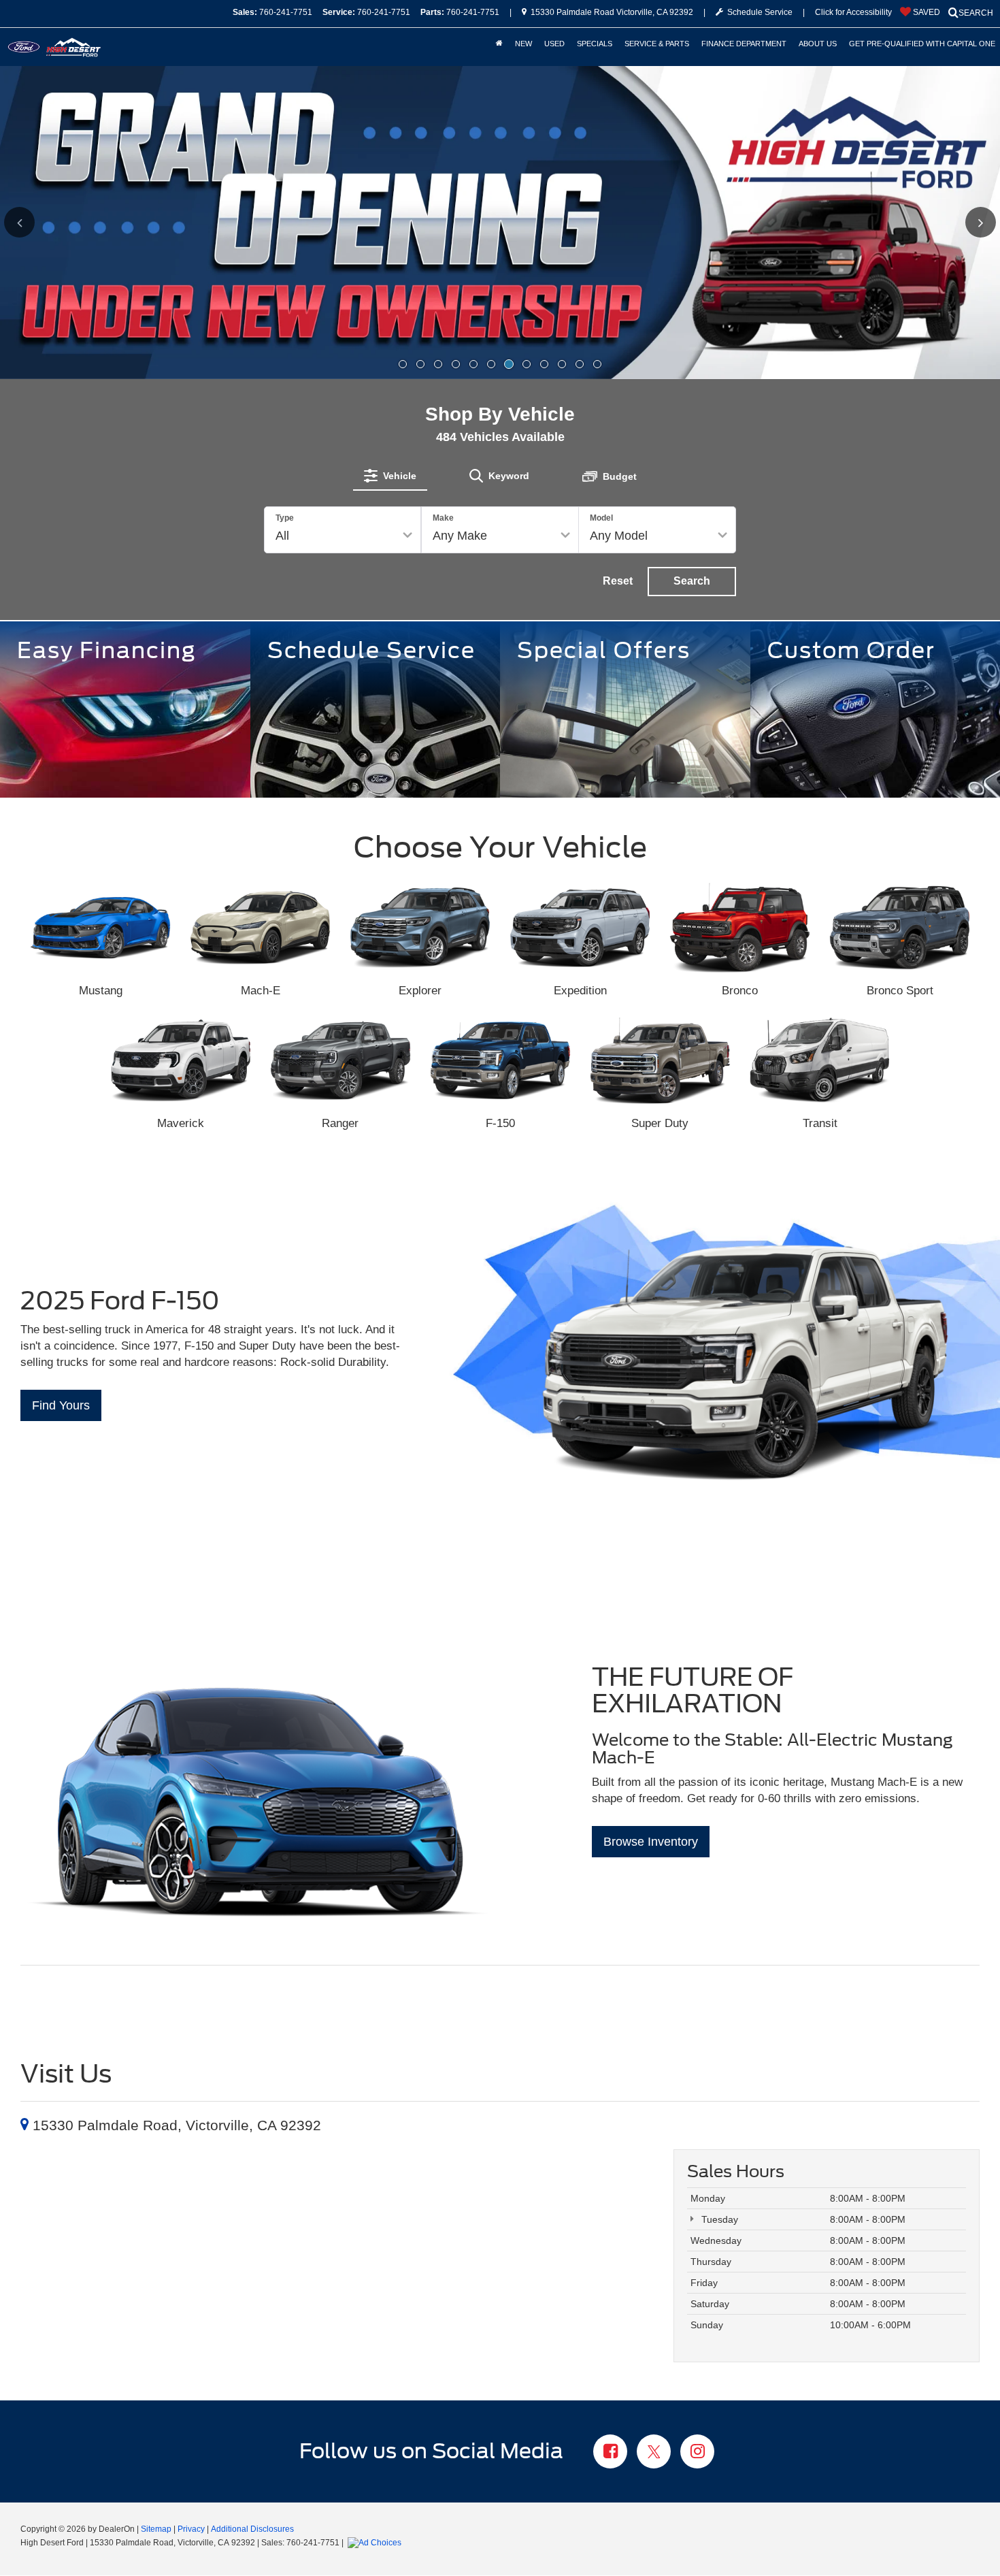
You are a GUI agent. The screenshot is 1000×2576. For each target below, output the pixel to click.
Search (692, 581)
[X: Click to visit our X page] (654, 2453)
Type (285, 518)
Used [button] (554, 44)
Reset (618, 581)
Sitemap (156, 2529)
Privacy (191, 2529)
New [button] (523, 44)
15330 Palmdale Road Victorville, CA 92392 (611, 12)
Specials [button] (595, 44)
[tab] (390, 476)
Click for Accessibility (853, 12)
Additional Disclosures (252, 2529)
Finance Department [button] (744, 44)
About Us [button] (818, 44)
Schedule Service (758, 12)
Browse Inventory (651, 1842)
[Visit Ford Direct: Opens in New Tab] (376, 2543)
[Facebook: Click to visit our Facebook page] (610, 2453)
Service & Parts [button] (657, 44)
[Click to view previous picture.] (45, 222)
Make (443, 518)
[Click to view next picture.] (955, 222)
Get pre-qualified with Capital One (922, 44)
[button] (403, 364)
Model (601, 518)
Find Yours (61, 1405)
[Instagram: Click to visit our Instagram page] (697, 2453)
